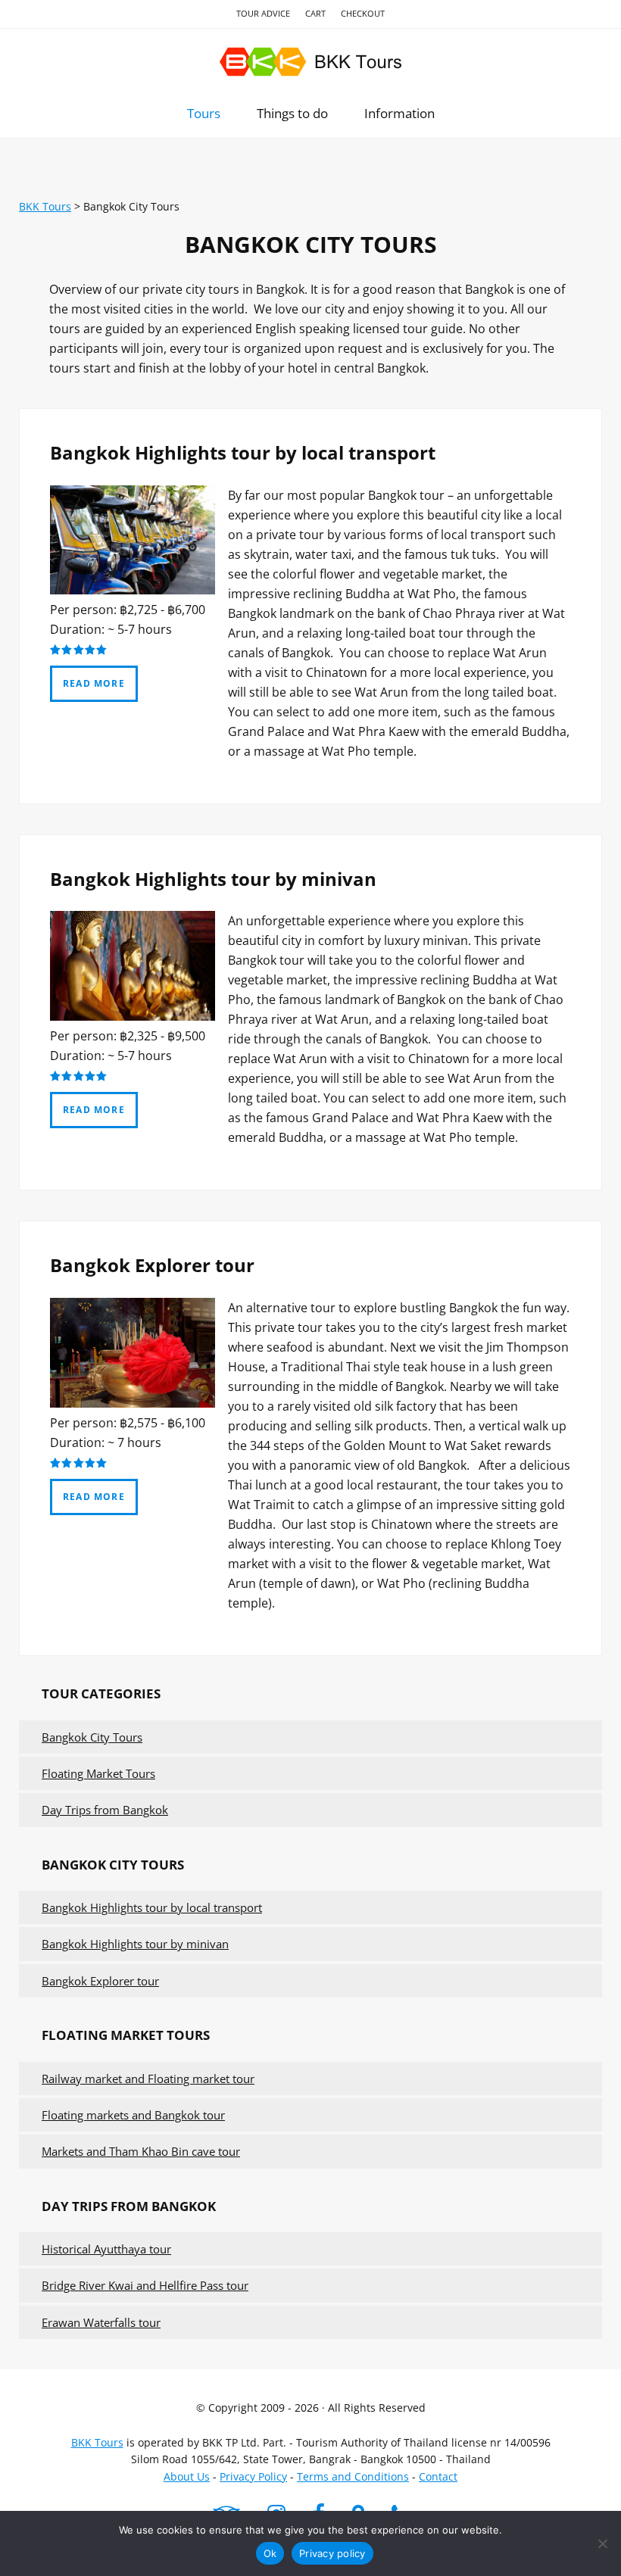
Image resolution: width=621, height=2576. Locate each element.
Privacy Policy (253, 2476)
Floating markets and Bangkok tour (133, 2115)
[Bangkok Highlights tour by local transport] (133, 590)
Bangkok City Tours (92, 1737)
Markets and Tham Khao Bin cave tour (141, 2151)
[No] (602, 2543)
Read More (94, 683)
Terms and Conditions (353, 2476)
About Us (187, 2476)
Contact (438, 2476)
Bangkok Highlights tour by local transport (243, 452)
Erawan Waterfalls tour (101, 2322)
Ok (270, 2553)
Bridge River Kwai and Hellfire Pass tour (145, 2285)
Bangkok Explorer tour (152, 1265)
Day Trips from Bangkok (105, 1810)
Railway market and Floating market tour (148, 2079)
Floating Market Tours (98, 1773)
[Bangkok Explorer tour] (133, 1403)
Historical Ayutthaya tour (106, 2249)
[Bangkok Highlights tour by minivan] (133, 1016)
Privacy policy (332, 2553)
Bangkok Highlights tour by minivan (213, 879)
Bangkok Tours (310, 62)
